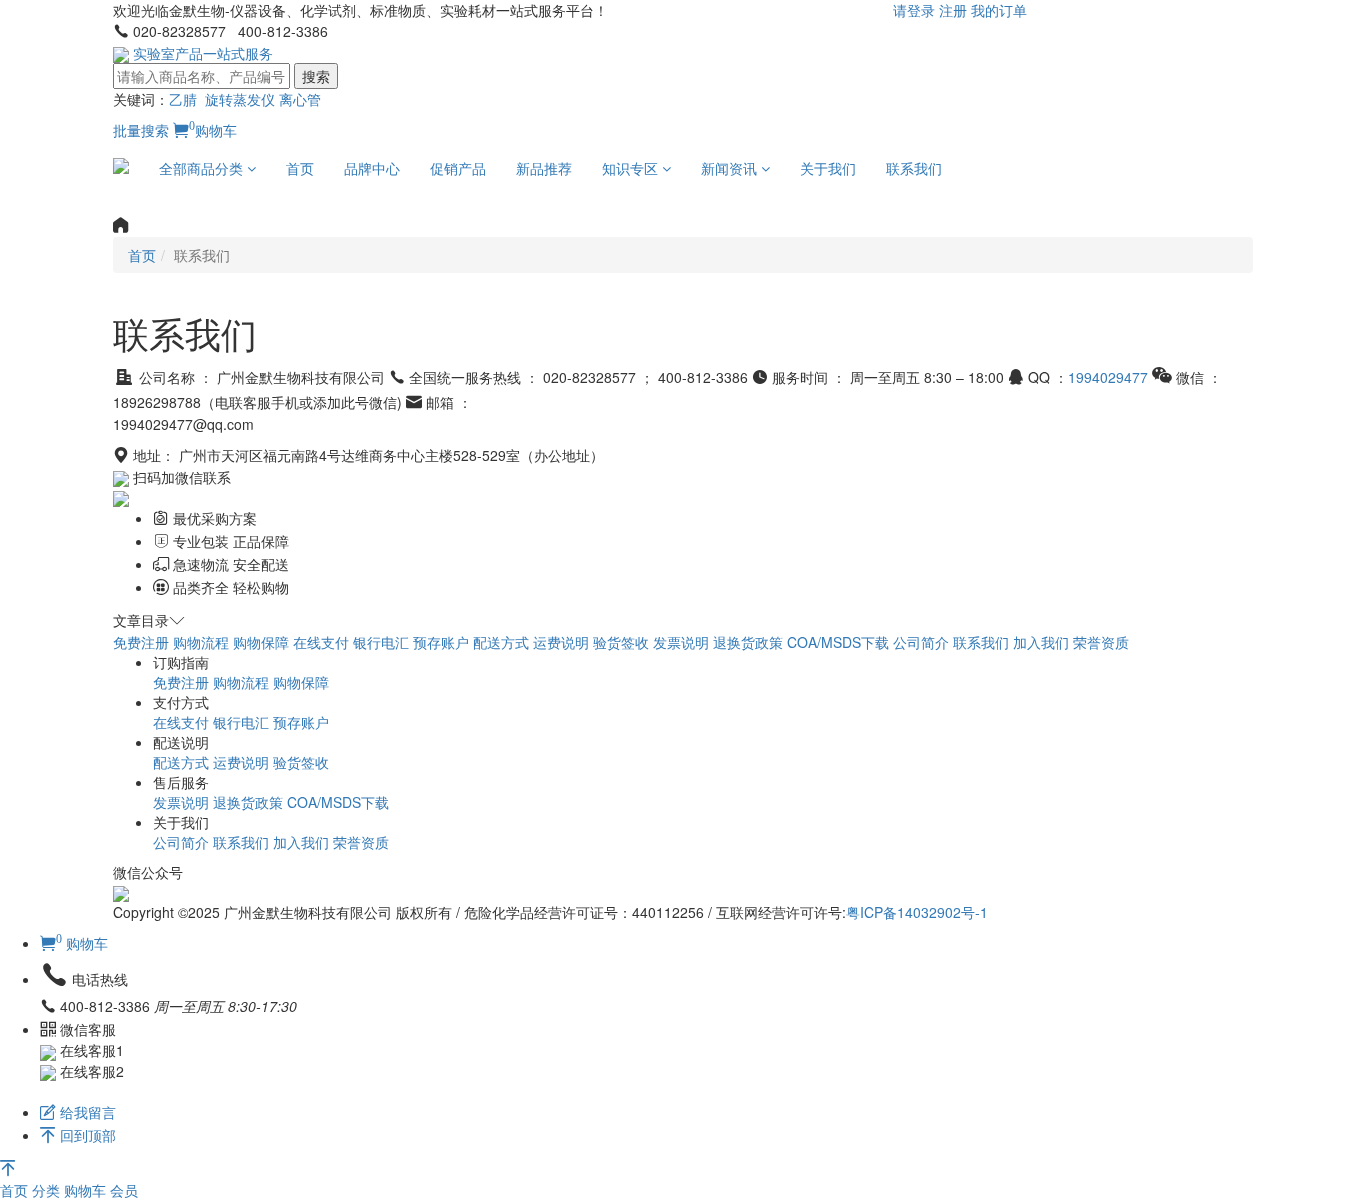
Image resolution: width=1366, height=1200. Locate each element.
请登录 (914, 10)
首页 (300, 168)
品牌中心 (372, 168)
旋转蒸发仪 (240, 99)
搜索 (316, 76)
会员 (124, 1190)
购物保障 (261, 642)
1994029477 (1108, 377)
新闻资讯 (731, 168)
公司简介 (921, 642)
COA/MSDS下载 (838, 642)
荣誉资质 (1101, 642)
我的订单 (999, 10)
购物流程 (201, 642)
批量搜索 (141, 130)
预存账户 (441, 642)
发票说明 (681, 642)
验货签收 (621, 642)
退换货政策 (748, 642)
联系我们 (914, 168)
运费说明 (561, 642)
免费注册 (141, 642)
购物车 (213, 130)
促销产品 (458, 168)
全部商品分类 (203, 168)
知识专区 (632, 168)
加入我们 (1041, 642)
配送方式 (501, 642)
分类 (48, 1190)
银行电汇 (381, 642)
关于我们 (828, 168)
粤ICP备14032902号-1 (917, 912)
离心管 (300, 99)
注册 (953, 10)
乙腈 (183, 99)
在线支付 (321, 642)
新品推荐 (544, 168)
